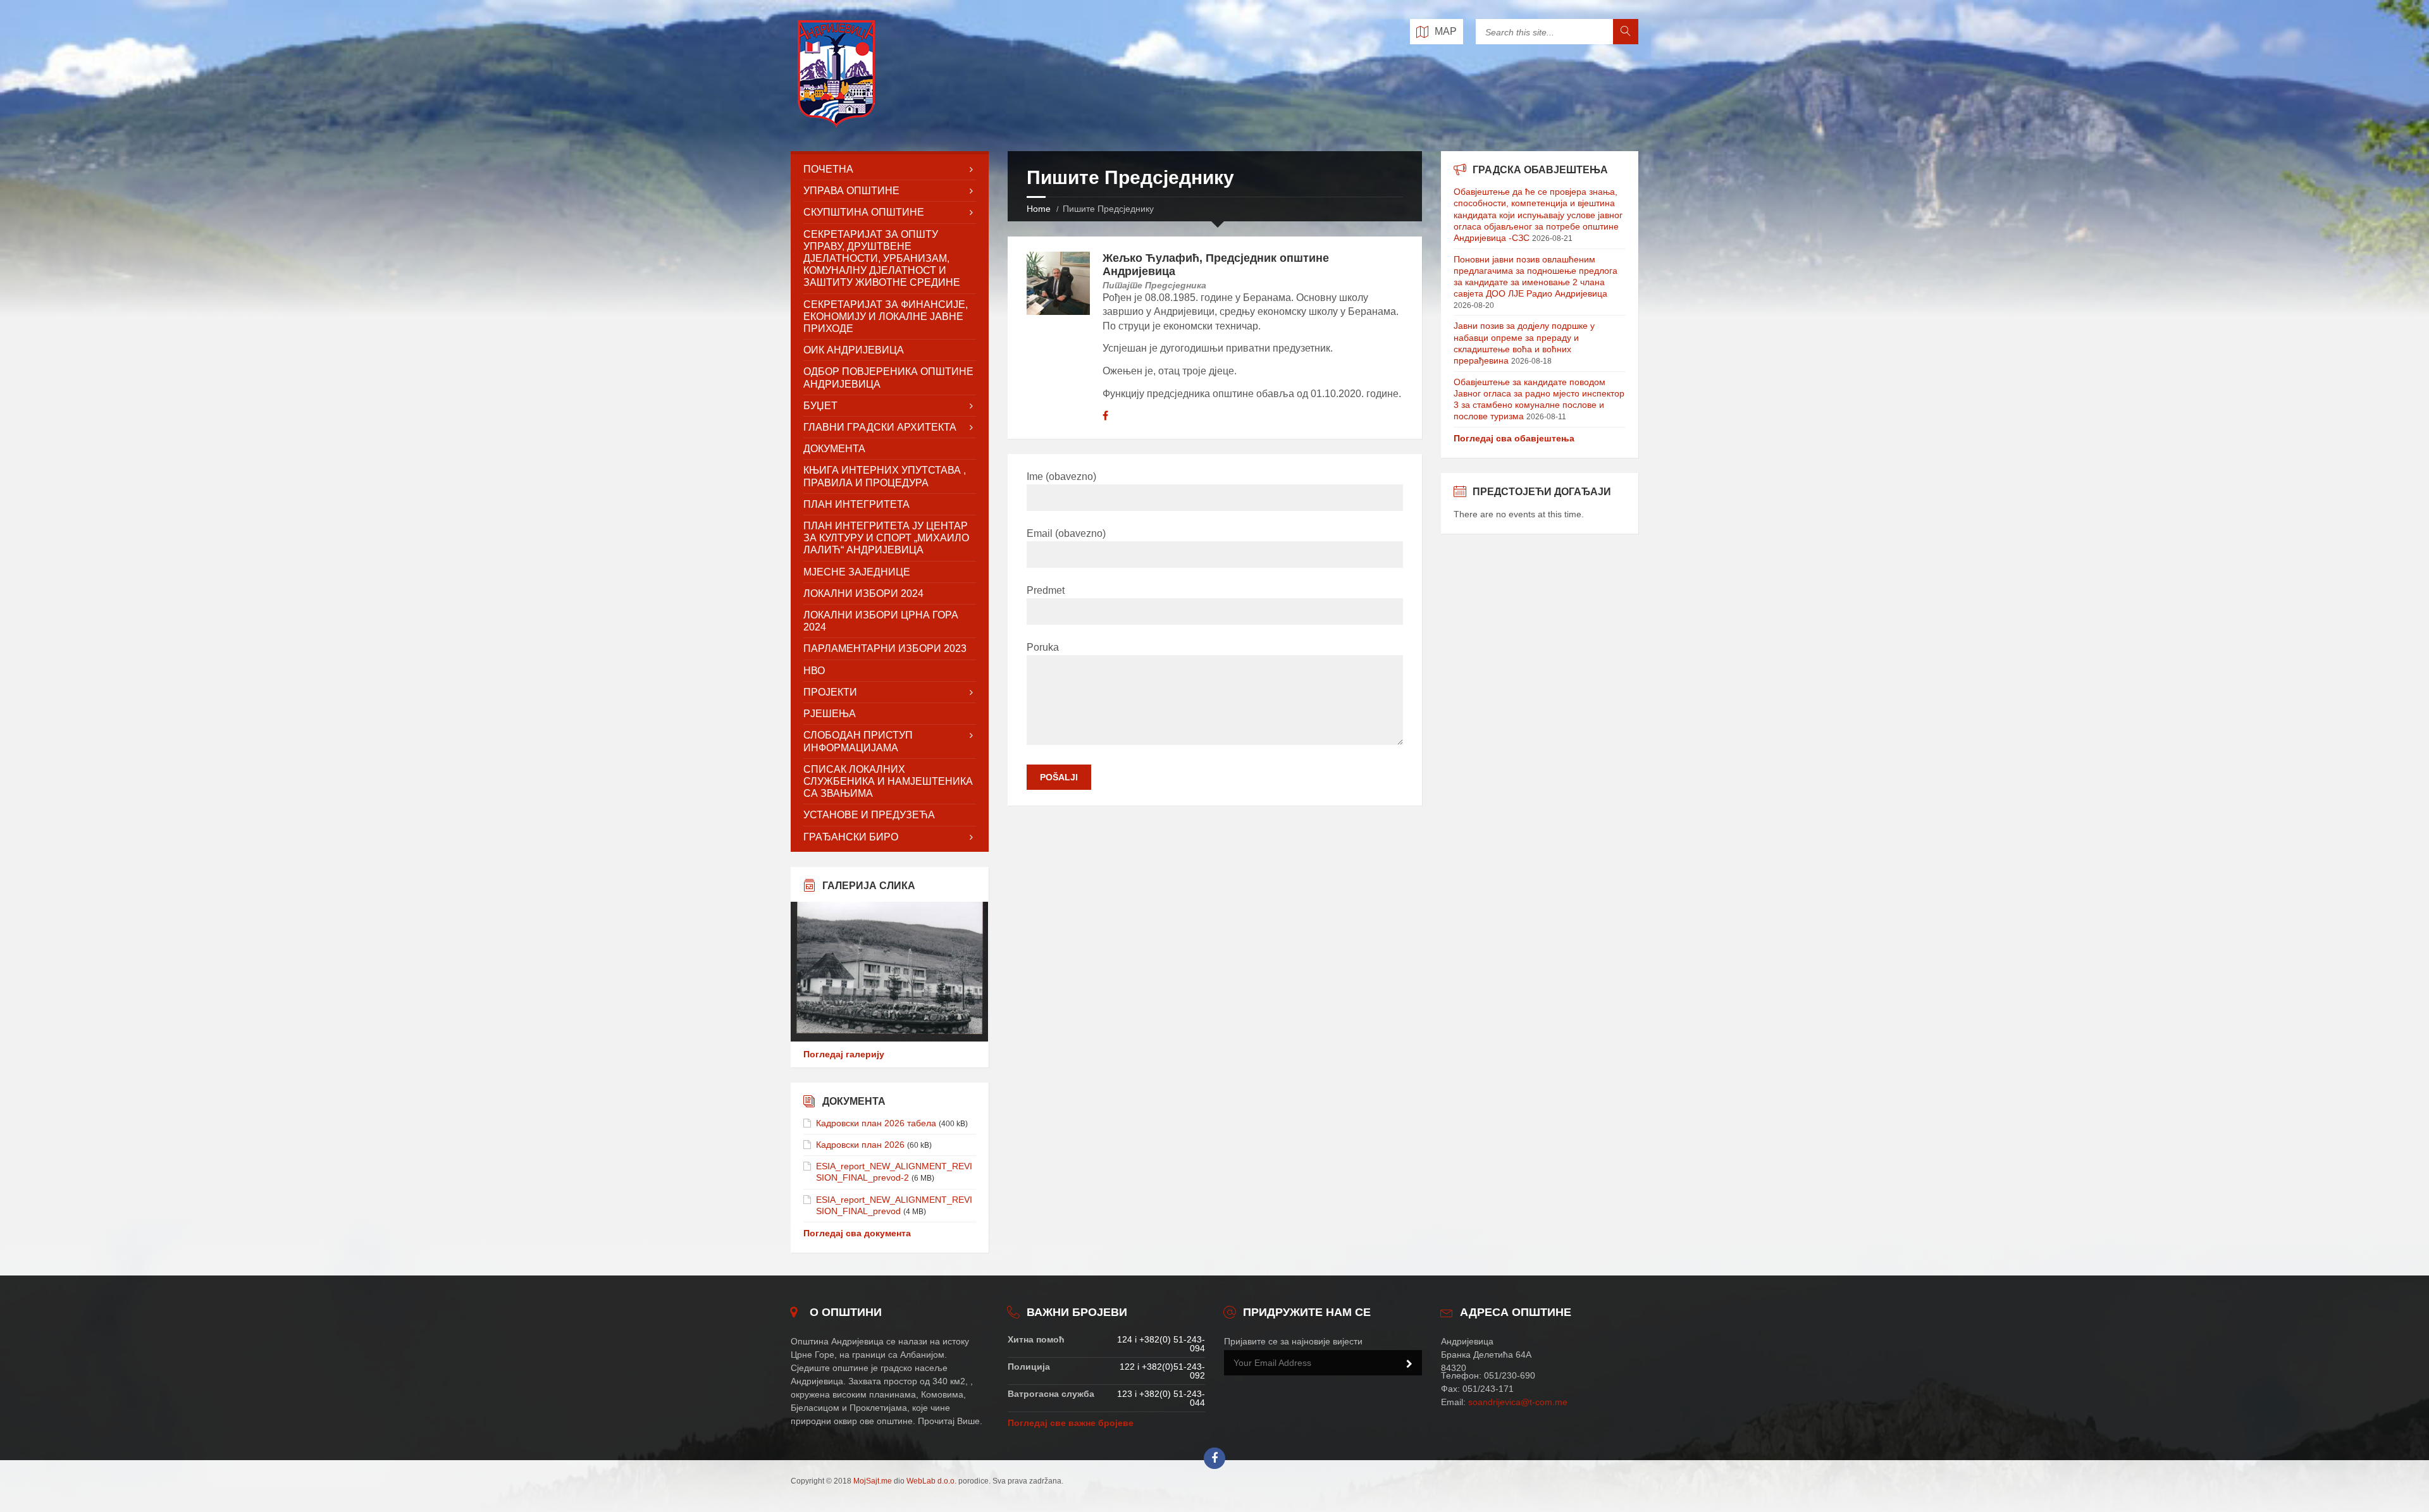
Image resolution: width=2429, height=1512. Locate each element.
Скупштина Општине (864, 212)
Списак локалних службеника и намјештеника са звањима (888, 781)
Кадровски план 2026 (860, 1145)
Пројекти (830, 692)
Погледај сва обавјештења (1514, 438)
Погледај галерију (844, 1054)
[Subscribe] (1409, 1364)
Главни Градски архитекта (880, 427)
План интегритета (856, 504)
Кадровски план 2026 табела (876, 1123)
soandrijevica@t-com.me (1518, 1402)
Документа (834, 449)
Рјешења (830, 714)
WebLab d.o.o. (931, 1481)
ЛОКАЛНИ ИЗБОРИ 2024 (863, 593)
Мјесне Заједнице (857, 572)
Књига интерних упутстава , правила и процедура (885, 476)
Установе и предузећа (869, 815)
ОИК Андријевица (854, 350)
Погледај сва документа (857, 1233)
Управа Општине (851, 191)
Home (1039, 209)
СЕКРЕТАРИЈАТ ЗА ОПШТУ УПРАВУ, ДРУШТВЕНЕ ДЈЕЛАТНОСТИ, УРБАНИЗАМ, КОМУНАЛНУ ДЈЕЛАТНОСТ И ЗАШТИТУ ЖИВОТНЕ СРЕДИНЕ (882, 259)
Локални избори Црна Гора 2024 (881, 621)
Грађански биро (851, 837)
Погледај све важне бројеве (1071, 1423)
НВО (814, 671)
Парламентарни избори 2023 (885, 648)
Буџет (820, 406)
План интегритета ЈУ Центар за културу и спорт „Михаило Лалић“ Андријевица (886, 538)
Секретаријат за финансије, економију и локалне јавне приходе (886, 317)
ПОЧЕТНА (828, 169)
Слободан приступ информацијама (858, 741)
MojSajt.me (873, 1481)
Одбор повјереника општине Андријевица (888, 378)
